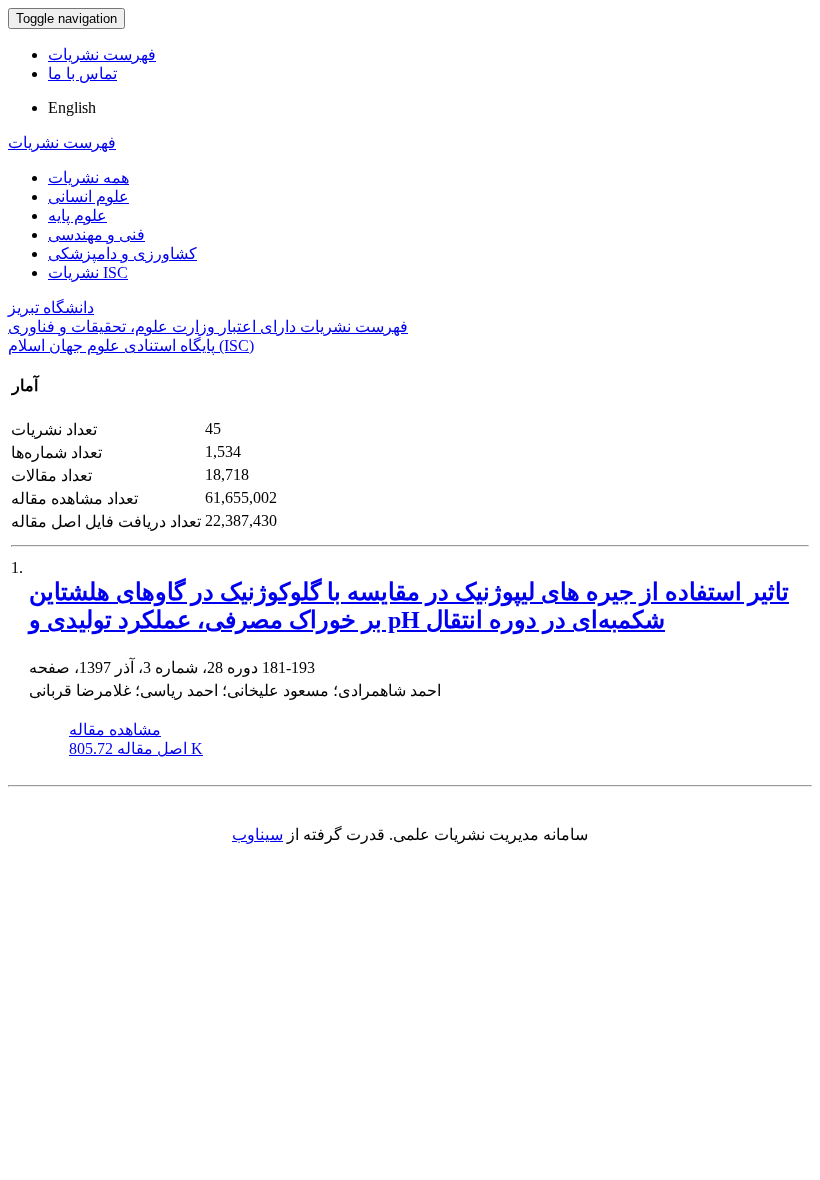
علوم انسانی (88, 196)
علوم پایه (77, 215)
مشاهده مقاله (115, 729)
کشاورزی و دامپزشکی (122, 253)
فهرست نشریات (102, 54)
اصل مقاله (136, 748)
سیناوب (257, 834)
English (72, 107)
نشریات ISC (88, 272)
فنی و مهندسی (96, 234)
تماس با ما (82, 73)
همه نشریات (88, 177)
